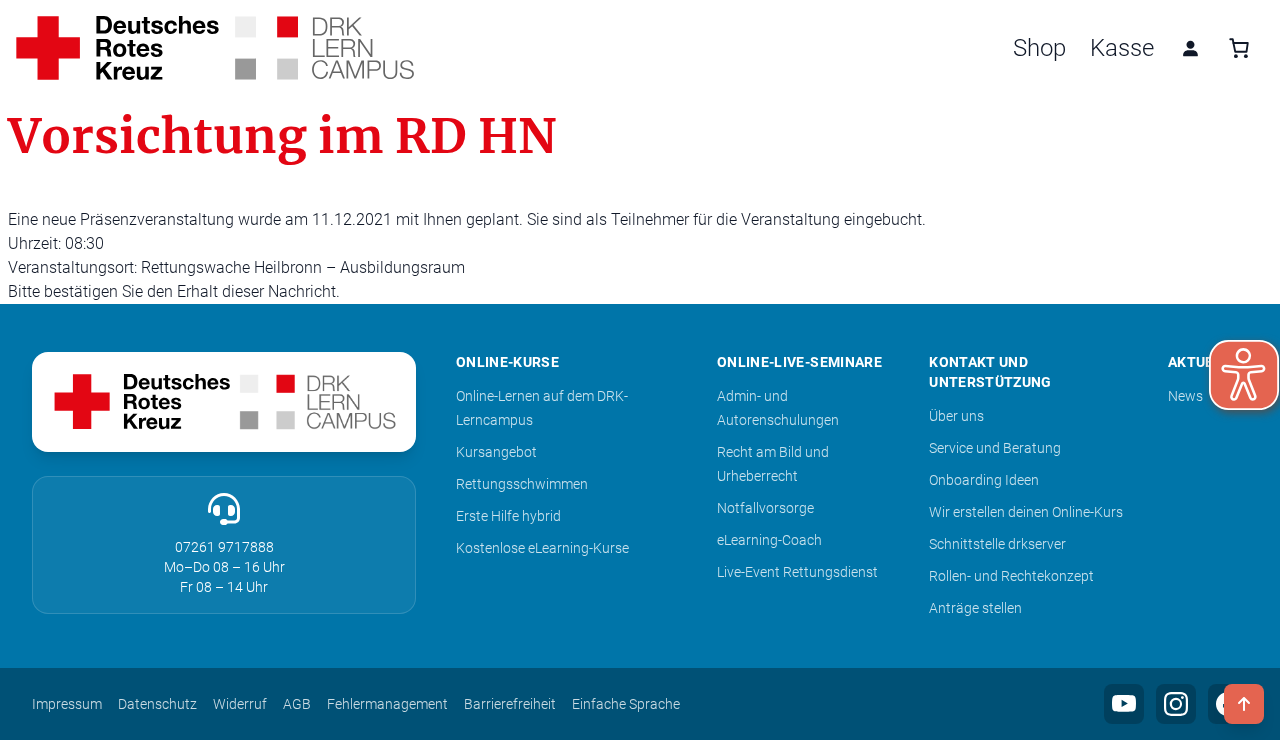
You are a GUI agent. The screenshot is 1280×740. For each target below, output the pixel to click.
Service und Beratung (995, 448)
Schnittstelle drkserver (997, 544)
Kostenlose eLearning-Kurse (542, 548)
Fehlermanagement (387, 704)
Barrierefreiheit (510, 704)
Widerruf (240, 704)
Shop (1039, 48)
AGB (297, 704)
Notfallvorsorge (765, 508)
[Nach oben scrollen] (1244, 704)
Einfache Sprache (626, 704)
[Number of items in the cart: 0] (1239, 48)
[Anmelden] (1190, 48)
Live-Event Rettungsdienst (797, 572)
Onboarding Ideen (984, 480)
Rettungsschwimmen (522, 484)
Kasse (1122, 48)
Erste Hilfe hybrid (508, 516)
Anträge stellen (975, 608)
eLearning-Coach (769, 540)
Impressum (67, 704)
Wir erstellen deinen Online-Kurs (1026, 512)
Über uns (956, 416)
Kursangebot (496, 452)
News (1185, 396)
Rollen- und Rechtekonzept (1011, 576)
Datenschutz (157, 704)
